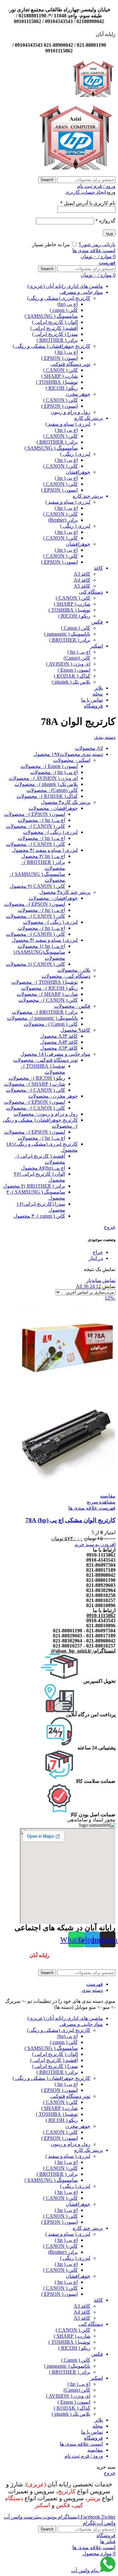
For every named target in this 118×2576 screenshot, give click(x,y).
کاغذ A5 (82, 586)
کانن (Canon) (77, 658)
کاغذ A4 (82, 580)
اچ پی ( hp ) (66, 352)
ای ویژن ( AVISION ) (68, 664)
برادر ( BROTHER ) (57, 340)
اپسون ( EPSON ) (59, 358)
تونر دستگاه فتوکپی (70, 364)
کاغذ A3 (82, 574)
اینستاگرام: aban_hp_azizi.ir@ (83, 1651)
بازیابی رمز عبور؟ (97, 244)
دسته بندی (105, 737)
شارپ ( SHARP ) (59, 376)
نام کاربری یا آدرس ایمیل (88, 203)
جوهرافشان (78, 472)
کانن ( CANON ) (60, 370)
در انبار (96, 1258)
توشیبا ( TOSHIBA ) (57, 382)
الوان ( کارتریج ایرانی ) (55, 322)
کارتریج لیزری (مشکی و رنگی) (59, 298)
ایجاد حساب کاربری (85, 192)
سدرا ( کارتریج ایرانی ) (55, 334)
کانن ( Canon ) (76, 628)
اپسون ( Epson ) (74, 670)
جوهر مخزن (78, 394)
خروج (110, 1227)
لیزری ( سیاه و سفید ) (68, 424)
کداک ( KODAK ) (72, 676)
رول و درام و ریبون (70, 412)
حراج (98, 1252)
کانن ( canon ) (64, 310)
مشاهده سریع (101, 1502)
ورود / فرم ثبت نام (84, 2456)
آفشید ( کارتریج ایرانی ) (54, 328)
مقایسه (95, 2450)
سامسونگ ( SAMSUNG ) (51, 316)
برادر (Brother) (63, 520)
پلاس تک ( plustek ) (71, 682)
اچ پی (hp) (67, 304)
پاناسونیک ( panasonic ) (67, 634)
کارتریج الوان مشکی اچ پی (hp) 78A (70, 1520)
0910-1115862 (101, 1615)
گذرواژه (105, 221)
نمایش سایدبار (101, 1280)
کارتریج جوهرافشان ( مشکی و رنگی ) (51, 346)
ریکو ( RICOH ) (62, 388)
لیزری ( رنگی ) (75, 454)
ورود (109, 233)
